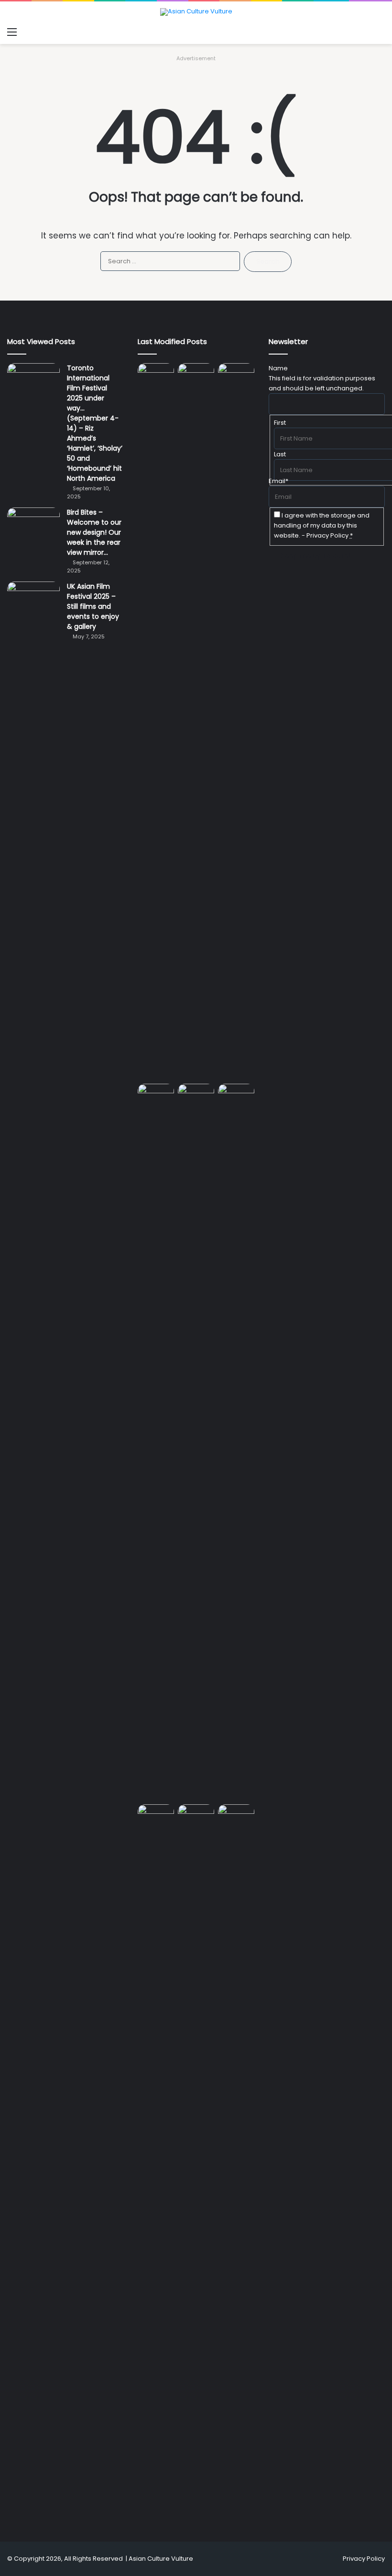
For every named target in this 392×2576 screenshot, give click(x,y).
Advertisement (196, 58)
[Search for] (380, 32)
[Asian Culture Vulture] (196, 12)
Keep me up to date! (316, 556)
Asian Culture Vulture (161, 2559)
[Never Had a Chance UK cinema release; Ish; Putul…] (156, 1442)
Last (280, 454)
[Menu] (12, 32)
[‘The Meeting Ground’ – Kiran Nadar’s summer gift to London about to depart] (236, 722)
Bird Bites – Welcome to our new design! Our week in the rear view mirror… (94, 532)
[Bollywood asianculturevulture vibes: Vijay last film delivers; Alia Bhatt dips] (196, 1094)
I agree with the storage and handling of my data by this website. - (322, 525)
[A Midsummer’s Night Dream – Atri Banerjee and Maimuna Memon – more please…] (196, 1815)
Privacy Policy (327, 535)
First (280, 423)
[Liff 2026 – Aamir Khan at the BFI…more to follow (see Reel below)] (156, 1816)
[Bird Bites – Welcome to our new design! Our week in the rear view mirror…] (33, 525)
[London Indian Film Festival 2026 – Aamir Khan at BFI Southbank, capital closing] (236, 2163)
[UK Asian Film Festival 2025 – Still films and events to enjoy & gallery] (33, 599)
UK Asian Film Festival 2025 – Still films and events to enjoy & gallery (93, 606)
